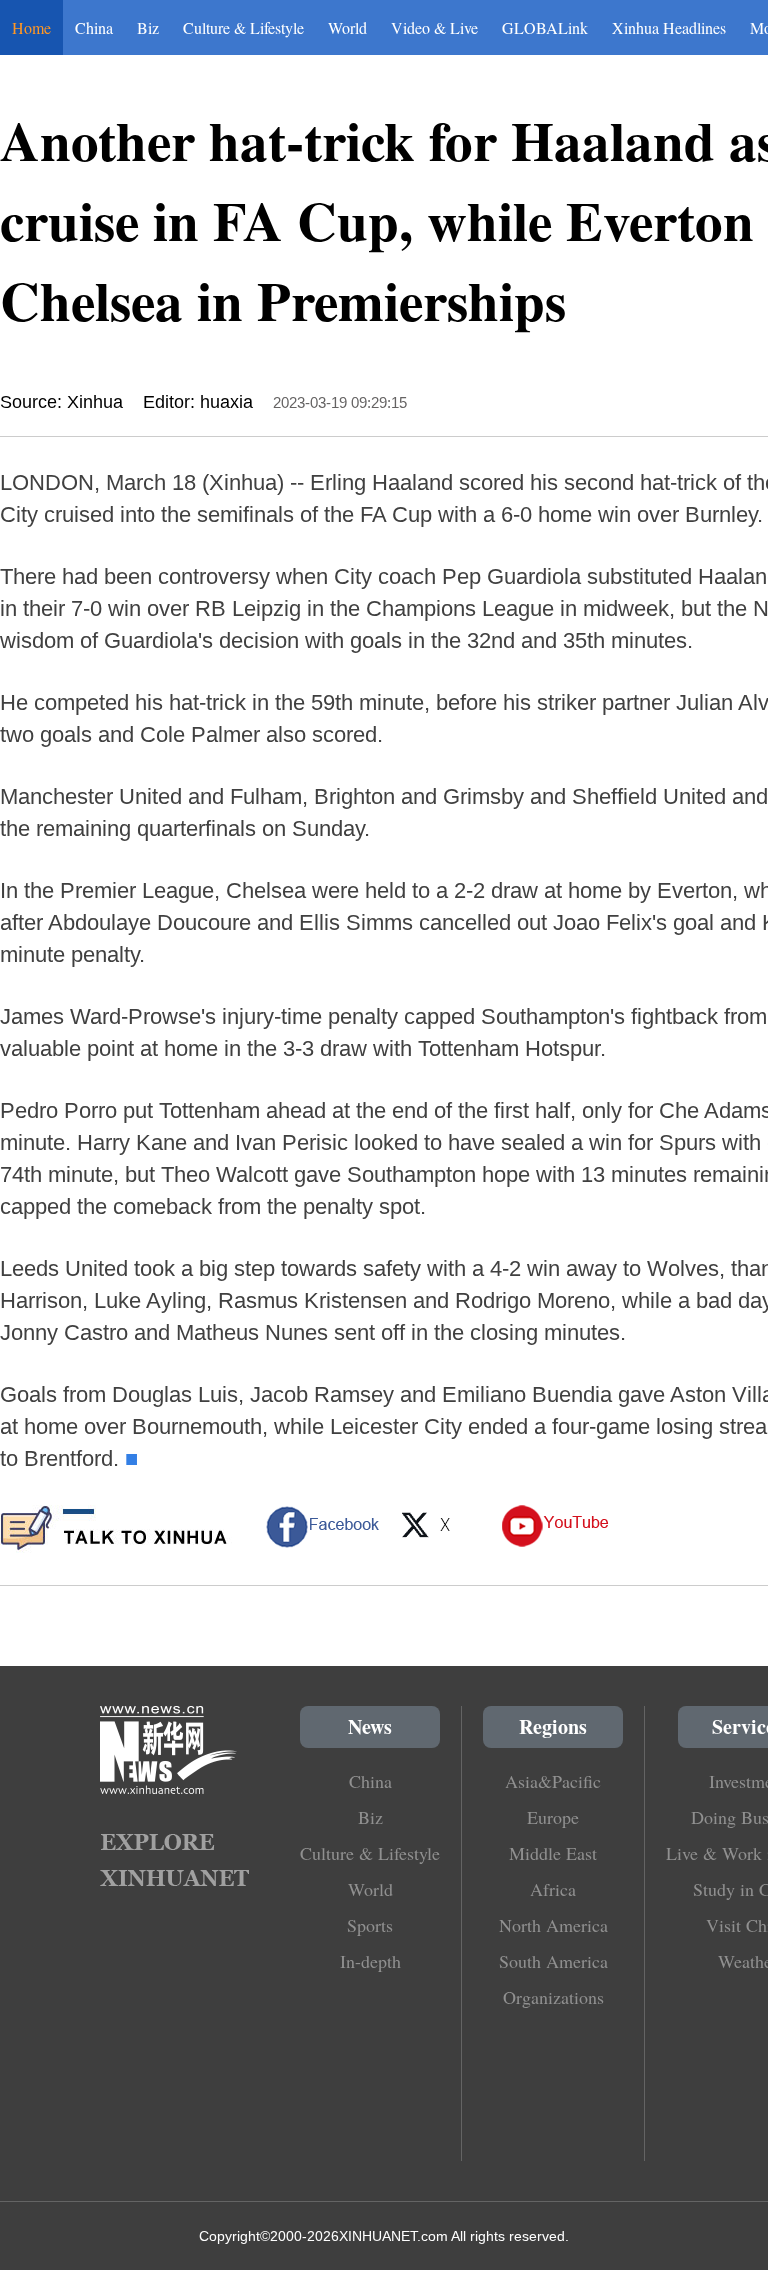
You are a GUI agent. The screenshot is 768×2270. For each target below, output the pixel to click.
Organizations (553, 1997)
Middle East (553, 1853)
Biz (148, 27)
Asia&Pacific (553, 1781)
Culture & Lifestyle (243, 27)
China (94, 27)
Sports (370, 1925)
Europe (553, 1817)
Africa (553, 1889)
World (347, 27)
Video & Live (434, 27)
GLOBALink (545, 27)
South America (553, 1961)
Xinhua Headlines (669, 27)
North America (553, 1925)
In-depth (370, 1961)
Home (31, 27)
